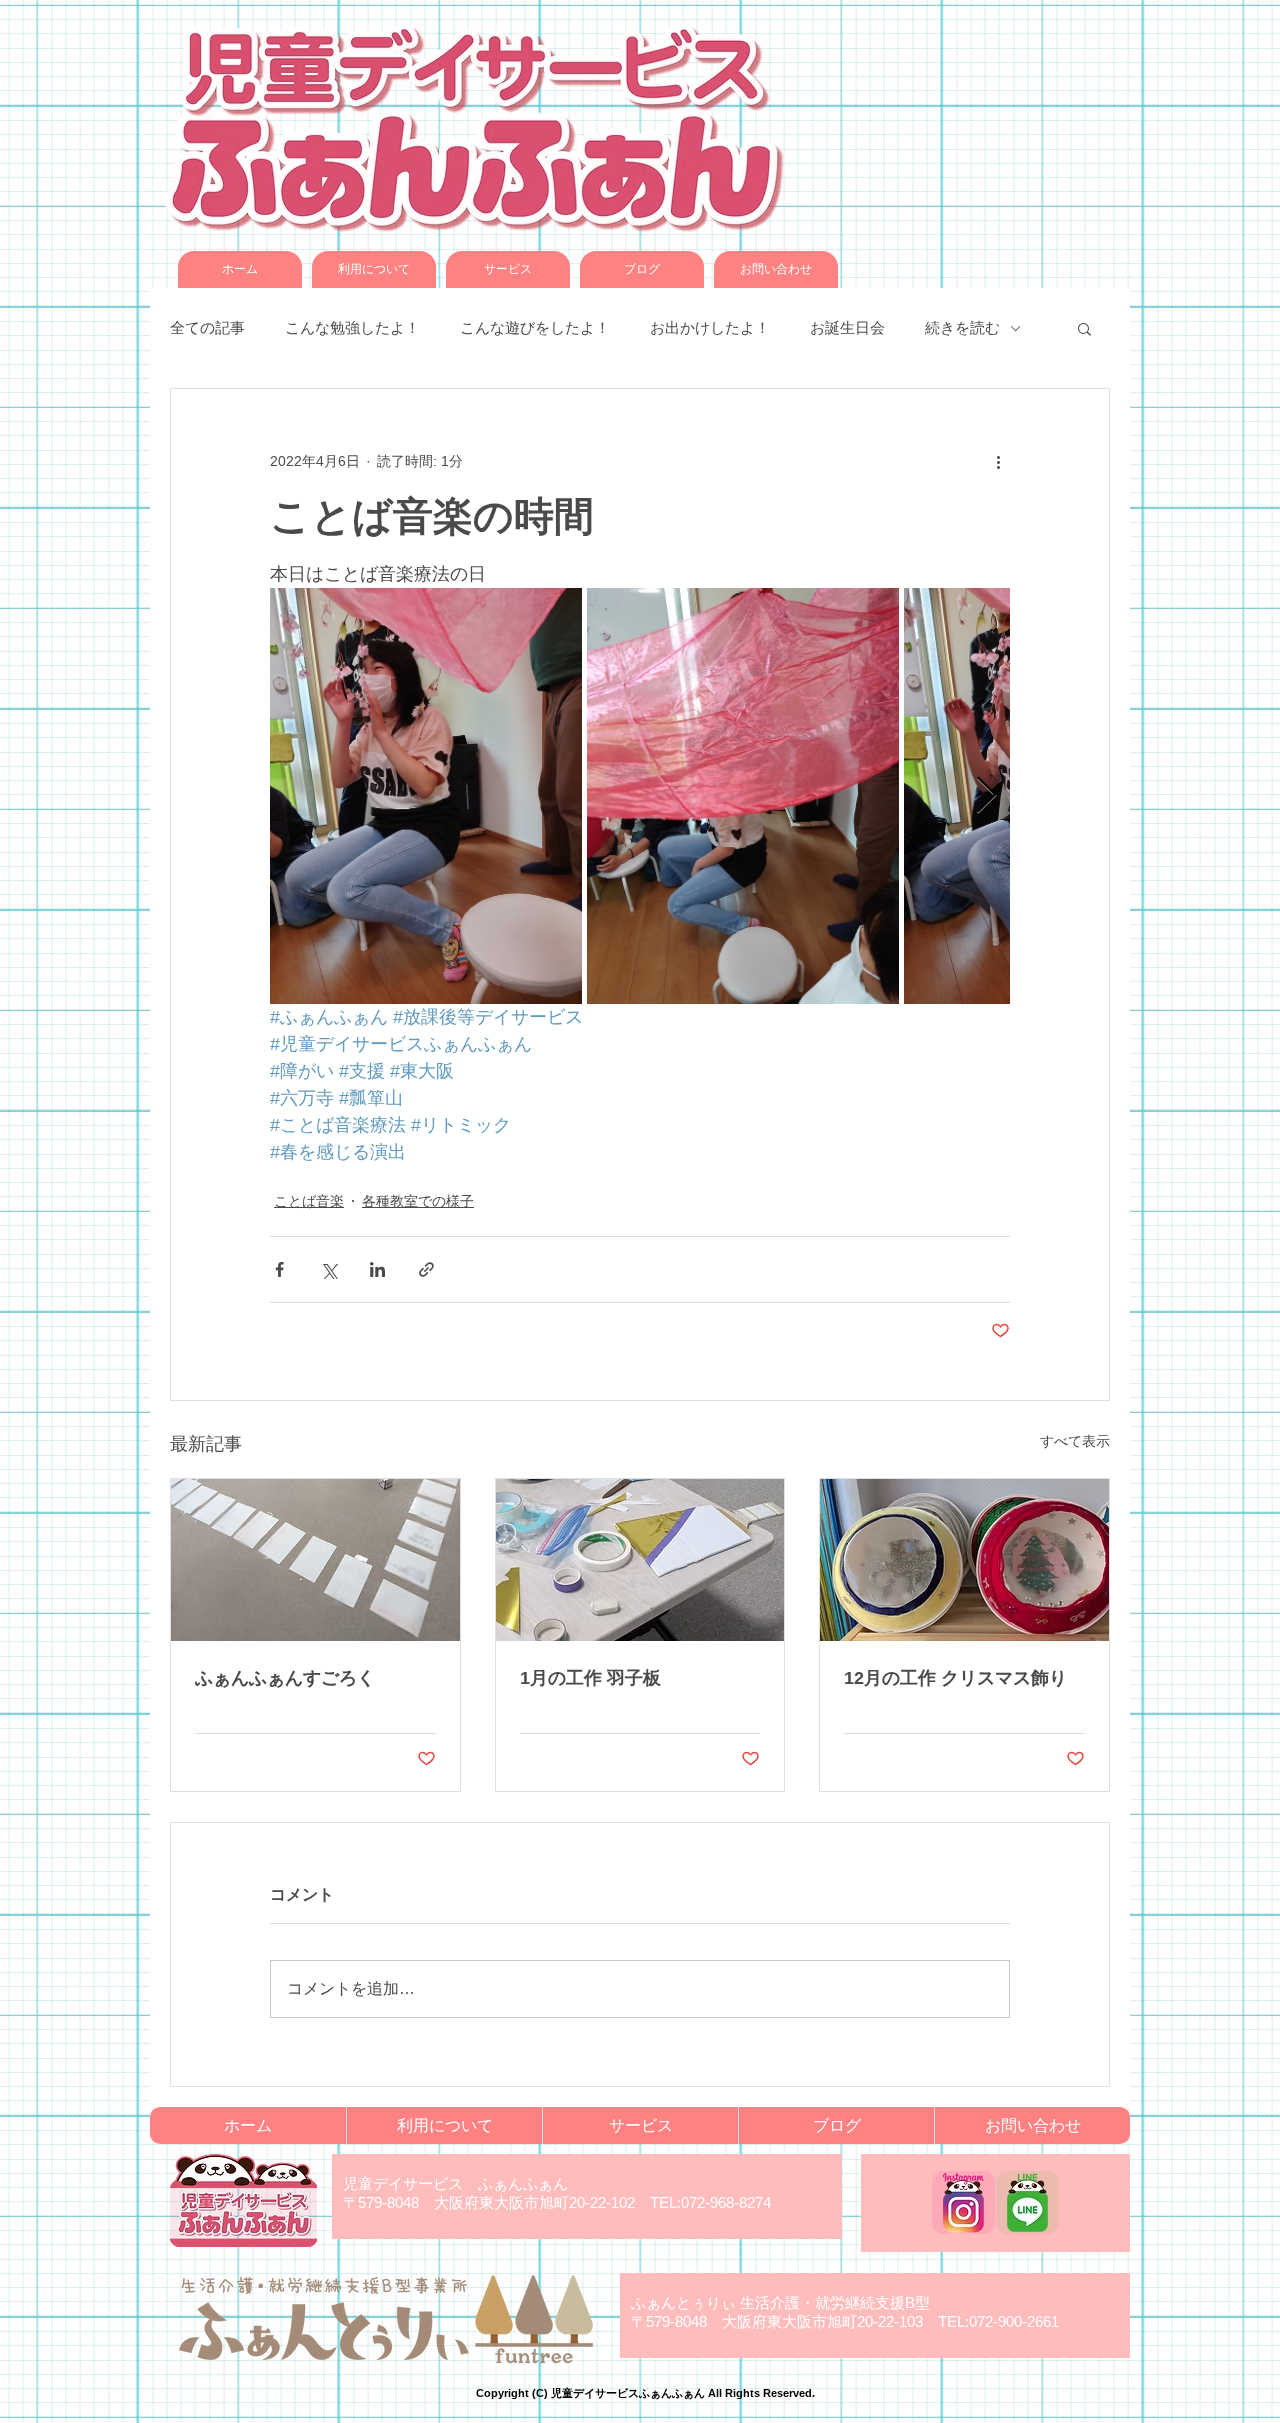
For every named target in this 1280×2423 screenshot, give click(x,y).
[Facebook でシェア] (279, 1269)
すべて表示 (1075, 1441)
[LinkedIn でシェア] (377, 1269)
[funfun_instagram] (963, 2202)
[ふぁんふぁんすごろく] (315, 1560)
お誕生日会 (847, 327)
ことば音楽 (309, 1201)
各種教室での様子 (418, 1201)
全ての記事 (207, 327)
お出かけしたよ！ (710, 327)
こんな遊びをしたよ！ (535, 327)
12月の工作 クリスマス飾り (955, 1678)
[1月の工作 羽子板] (640, 1560)
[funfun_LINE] (1027, 2202)
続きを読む (962, 327)
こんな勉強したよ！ (352, 327)
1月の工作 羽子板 (590, 1678)
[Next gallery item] (986, 796)
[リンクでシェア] (426, 1269)
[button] (1084, 328)
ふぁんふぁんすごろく (285, 1678)
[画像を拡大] (426, 796)
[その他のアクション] (998, 461)
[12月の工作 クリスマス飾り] (964, 1560)
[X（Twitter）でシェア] (328, 1269)
